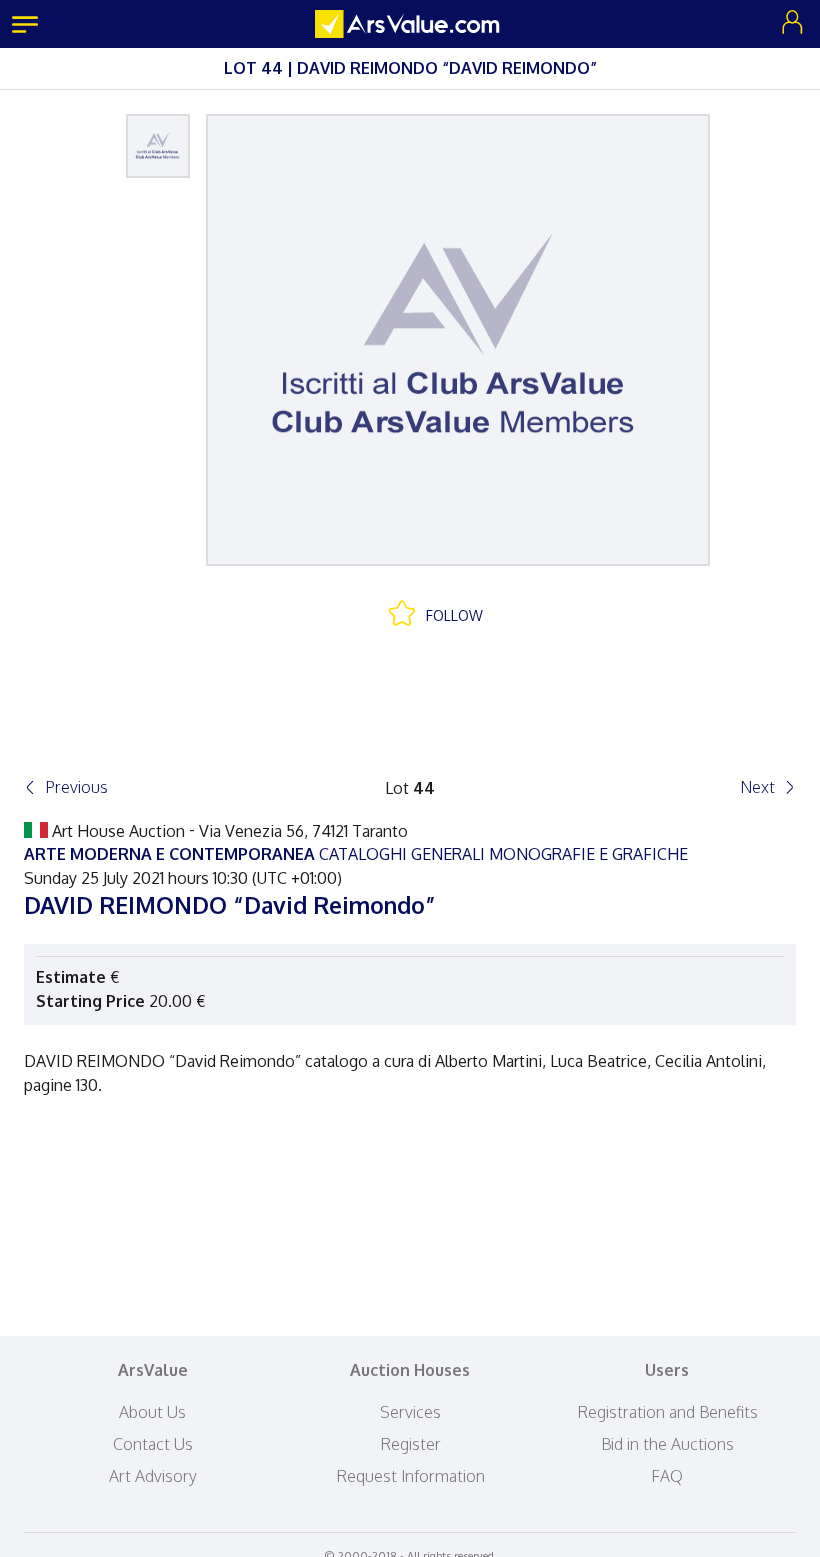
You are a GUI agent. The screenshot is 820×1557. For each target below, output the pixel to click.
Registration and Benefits (667, 1412)
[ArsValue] (410, 24)
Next (757, 787)
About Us (152, 1412)
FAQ (667, 1476)
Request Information (410, 1476)
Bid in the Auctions (667, 1444)
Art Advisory (153, 1476)
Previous (76, 787)
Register (410, 1444)
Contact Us (153, 1444)
